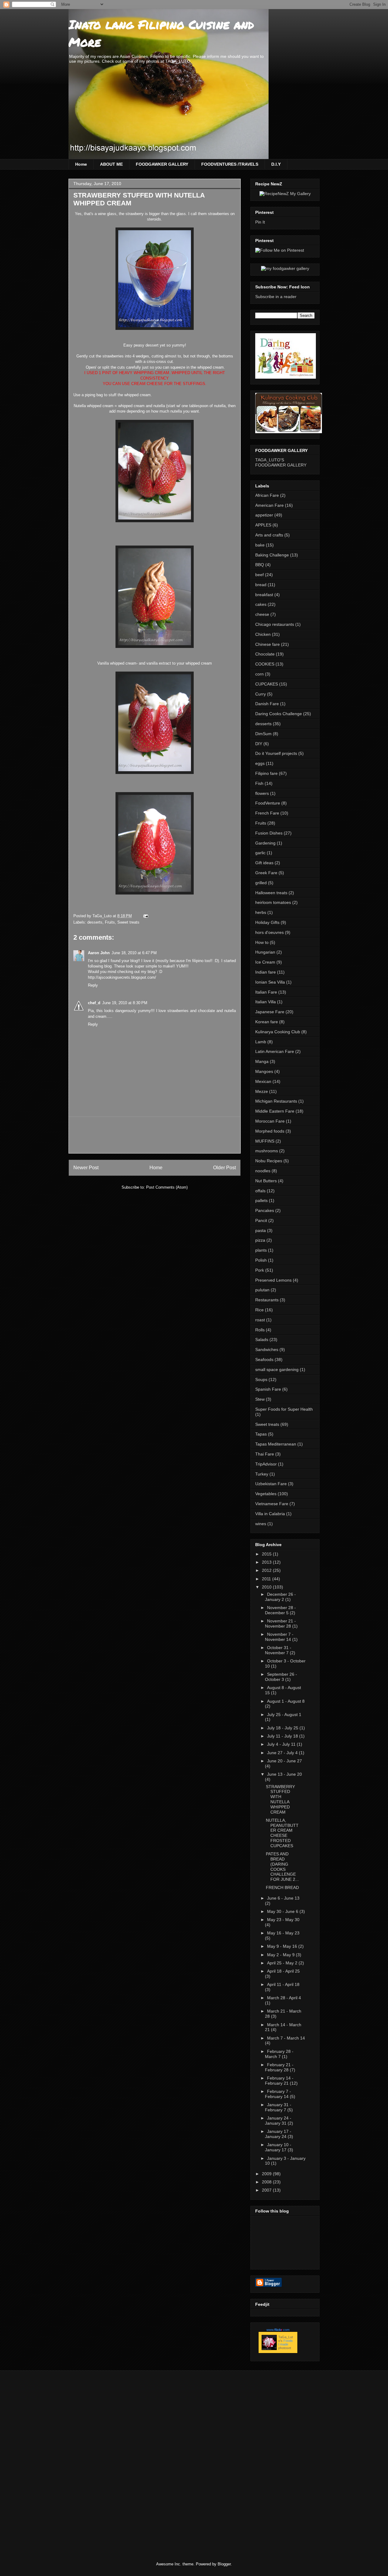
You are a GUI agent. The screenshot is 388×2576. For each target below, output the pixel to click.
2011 (267, 1579)
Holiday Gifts (267, 922)
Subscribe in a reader (276, 297)
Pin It (260, 222)
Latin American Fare (275, 1051)
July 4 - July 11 (282, 1744)
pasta (261, 1230)
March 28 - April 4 (284, 1998)
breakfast (264, 595)
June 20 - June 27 (284, 1761)
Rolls (260, 1330)
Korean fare (267, 1022)
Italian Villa (266, 1002)
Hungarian (265, 952)
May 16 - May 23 (283, 1933)
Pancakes (265, 1210)
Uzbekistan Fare (271, 1484)
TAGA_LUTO (178, 61)
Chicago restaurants (275, 624)
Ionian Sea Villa (270, 982)
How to (262, 942)
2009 (267, 2174)
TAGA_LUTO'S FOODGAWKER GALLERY (281, 462)
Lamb (261, 1042)
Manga (262, 1061)
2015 (267, 1554)
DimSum (263, 734)
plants (261, 1250)
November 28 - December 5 (280, 1610)
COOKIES (265, 664)
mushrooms (267, 1151)
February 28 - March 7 (279, 2054)
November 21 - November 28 (280, 1623)
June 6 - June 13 (283, 1898)
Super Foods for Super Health (284, 1409)
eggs (260, 763)
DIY (259, 744)
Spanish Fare (268, 1389)
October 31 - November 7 (278, 1650)
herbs (261, 912)
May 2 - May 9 (281, 1955)
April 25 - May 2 (283, 1963)
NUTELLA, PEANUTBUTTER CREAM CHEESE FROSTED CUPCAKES (282, 1833)
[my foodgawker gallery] (285, 268)
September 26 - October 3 (281, 1677)
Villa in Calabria (270, 1514)
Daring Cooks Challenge (279, 714)
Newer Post (86, 1168)
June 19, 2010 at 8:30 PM (125, 1003)
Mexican (263, 1081)
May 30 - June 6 (283, 1911)
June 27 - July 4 (283, 1753)
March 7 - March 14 (286, 2038)
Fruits (110, 922)
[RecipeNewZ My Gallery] (285, 194)
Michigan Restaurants (276, 1101)
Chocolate (265, 654)
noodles (263, 1171)
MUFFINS (265, 1141)
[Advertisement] (184, 1135)
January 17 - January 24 (278, 2134)
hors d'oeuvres (269, 932)
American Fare (269, 505)
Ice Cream (265, 962)
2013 (267, 1562)
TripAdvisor (266, 1464)
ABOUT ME (111, 164)
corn (259, 674)
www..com (278, 2330)
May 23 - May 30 (283, 1920)
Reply (93, 985)
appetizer (264, 515)
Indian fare (266, 972)
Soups (261, 1379)
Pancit (261, 1220)
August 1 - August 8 (286, 1701)
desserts (95, 922)
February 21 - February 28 (279, 2067)
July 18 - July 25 (283, 1728)
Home (81, 164)
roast (260, 1320)
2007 (267, 2190)
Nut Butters (266, 1181)
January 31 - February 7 (278, 2107)
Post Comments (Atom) (167, 1187)
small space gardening (277, 1369)
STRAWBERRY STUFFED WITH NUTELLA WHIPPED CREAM (280, 1799)
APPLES (263, 525)
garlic (260, 853)
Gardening (265, 843)
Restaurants (267, 1300)
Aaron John (99, 953)
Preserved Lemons (273, 1280)
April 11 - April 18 (283, 1984)
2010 (267, 1587)
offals (260, 1191)
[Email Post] (145, 916)
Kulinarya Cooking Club (278, 1032)
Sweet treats (128, 922)
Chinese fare (268, 644)
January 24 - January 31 (278, 2121)
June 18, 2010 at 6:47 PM (134, 953)
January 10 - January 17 (278, 2147)
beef (259, 575)
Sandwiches (267, 1349)
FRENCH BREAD (282, 1887)
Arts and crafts (269, 535)
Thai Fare (265, 1454)
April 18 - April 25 (283, 1971)
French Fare (267, 813)
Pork (260, 1270)
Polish (261, 1260)
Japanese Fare (270, 1012)
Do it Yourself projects (276, 753)
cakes (261, 604)
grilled (261, 883)
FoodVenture (268, 803)
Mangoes (264, 1071)
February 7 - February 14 (278, 2094)
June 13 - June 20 (284, 1774)
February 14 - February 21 (279, 2081)
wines (261, 1524)
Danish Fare (267, 704)
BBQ (260, 565)
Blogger (224, 2564)
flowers (262, 793)
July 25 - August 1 (284, 1715)
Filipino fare (266, 773)
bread (261, 585)
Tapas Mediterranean (276, 1444)
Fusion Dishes (269, 833)
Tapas (261, 1434)
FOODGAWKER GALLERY (162, 164)
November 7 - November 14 (279, 1637)
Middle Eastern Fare (275, 1111)
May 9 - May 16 (283, 1946)
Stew (260, 1399)
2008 (267, 2182)
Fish (259, 783)
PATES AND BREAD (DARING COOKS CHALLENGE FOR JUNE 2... (282, 1867)
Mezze (262, 1091)
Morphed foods (270, 1131)
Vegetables (266, 1494)
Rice (259, 1310)
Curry (261, 694)
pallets (261, 1200)
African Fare (267, 495)
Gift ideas (264, 863)
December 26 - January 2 (280, 1597)
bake (260, 545)
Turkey (262, 1474)
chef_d (94, 1003)
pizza (260, 1240)
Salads (262, 1339)
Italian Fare (266, 992)
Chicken (263, 634)
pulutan (262, 1290)
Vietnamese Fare (272, 1504)
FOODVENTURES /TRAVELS (230, 164)
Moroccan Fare (270, 1121)
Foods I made (286, 2342)
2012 (267, 1570)
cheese (262, 614)
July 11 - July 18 (283, 1736)
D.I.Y (276, 164)
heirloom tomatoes (273, 902)
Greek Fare (266, 873)
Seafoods (264, 1359)
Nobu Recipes (269, 1161)
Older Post (224, 1168)
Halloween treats (271, 893)
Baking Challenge (272, 555)
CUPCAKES (267, 684)
